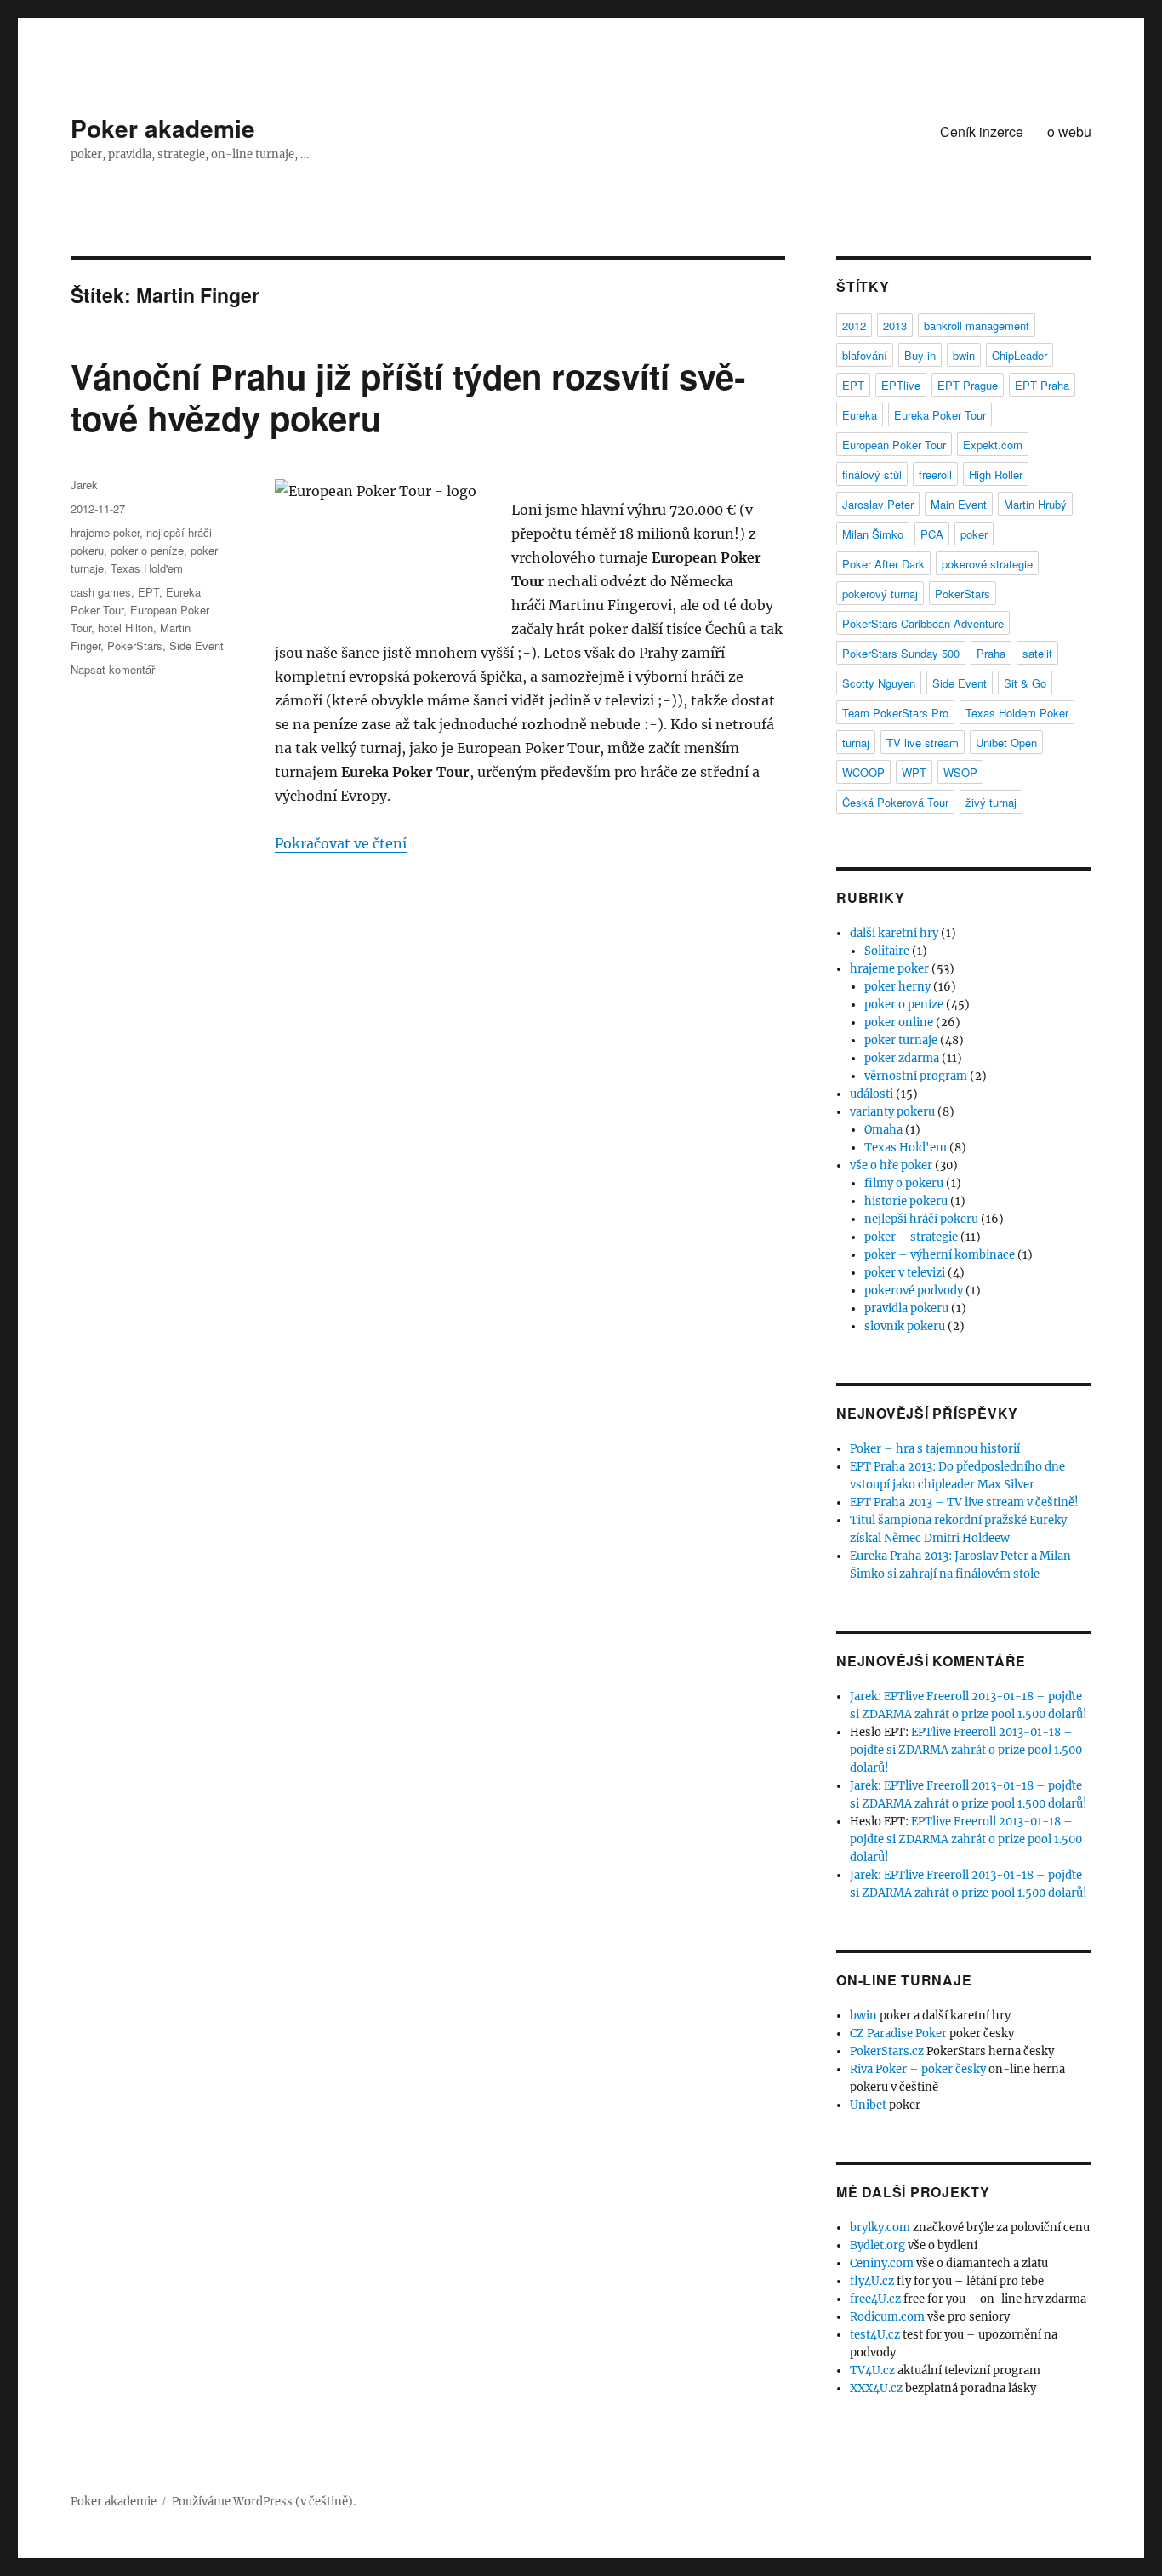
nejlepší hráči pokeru (921, 1219)
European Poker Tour (894, 445)
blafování (865, 355)
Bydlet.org (877, 2245)
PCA (932, 534)
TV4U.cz (872, 2370)
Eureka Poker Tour (940, 415)
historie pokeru (906, 1201)
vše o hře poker (891, 1165)
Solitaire (887, 951)
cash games (101, 592)
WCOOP (863, 772)
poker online (899, 1022)
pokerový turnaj (880, 594)
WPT (914, 772)
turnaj (856, 743)
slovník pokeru (905, 1326)
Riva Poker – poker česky (918, 2069)
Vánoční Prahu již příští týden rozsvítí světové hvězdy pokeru (408, 397)
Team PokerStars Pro (895, 713)
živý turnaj (991, 802)
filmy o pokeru (904, 1183)
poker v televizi (905, 1273)
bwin (964, 355)
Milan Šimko (873, 534)
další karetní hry (894, 933)
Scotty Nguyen (879, 683)
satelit (1037, 653)
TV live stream (923, 743)
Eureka (860, 415)
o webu (1069, 131)
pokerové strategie (987, 564)
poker (974, 534)
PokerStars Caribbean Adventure (923, 623)
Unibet (868, 2105)
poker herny (897, 987)
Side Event (197, 645)
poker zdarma (902, 1058)
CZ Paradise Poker (898, 2033)
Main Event (959, 504)
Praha (991, 653)
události (871, 1094)
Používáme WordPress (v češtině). (264, 2502)
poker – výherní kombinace (940, 1255)
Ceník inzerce (982, 131)
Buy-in (920, 355)
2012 (854, 326)
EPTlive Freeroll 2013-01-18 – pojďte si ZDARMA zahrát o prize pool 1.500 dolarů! (966, 1750)
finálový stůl (872, 474)
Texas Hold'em (147, 568)
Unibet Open (1006, 743)
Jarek (84, 485)
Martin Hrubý (1035, 504)
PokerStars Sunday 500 (901, 653)
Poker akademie (163, 128)
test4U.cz (875, 2335)
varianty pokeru (892, 1112)
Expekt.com (993, 445)
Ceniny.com (882, 2263)
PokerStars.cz (887, 2051)
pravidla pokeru (906, 1308)
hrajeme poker (105, 532)
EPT (148, 592)
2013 (895, 326)
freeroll (935, 474)
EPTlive (901, 385)
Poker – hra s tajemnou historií (935, 1449)
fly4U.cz (872, 2281)
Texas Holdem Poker (1017, 713)
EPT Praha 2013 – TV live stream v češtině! (964, 1502)
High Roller (996, 474)
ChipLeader (1020, 355)
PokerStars (135, 645)
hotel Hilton (125, 628)
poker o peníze (147, 550)
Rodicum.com (887, 2317)
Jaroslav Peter (878, 504)
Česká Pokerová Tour (895, 802)
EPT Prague (968, 385)
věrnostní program (916, 1076)
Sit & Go (1025, 683)
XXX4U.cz (876, 2388)
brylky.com (880, 2228)
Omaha (883, 1130)
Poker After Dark (883, 564)
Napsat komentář (113, 669)
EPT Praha (1042, 385)
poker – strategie (911, 1237)
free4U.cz (875, 2299)
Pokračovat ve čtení (341, 843)
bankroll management (977, 326)
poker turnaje (901, 1040)
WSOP (960, 772)
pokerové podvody (914, 1291)
